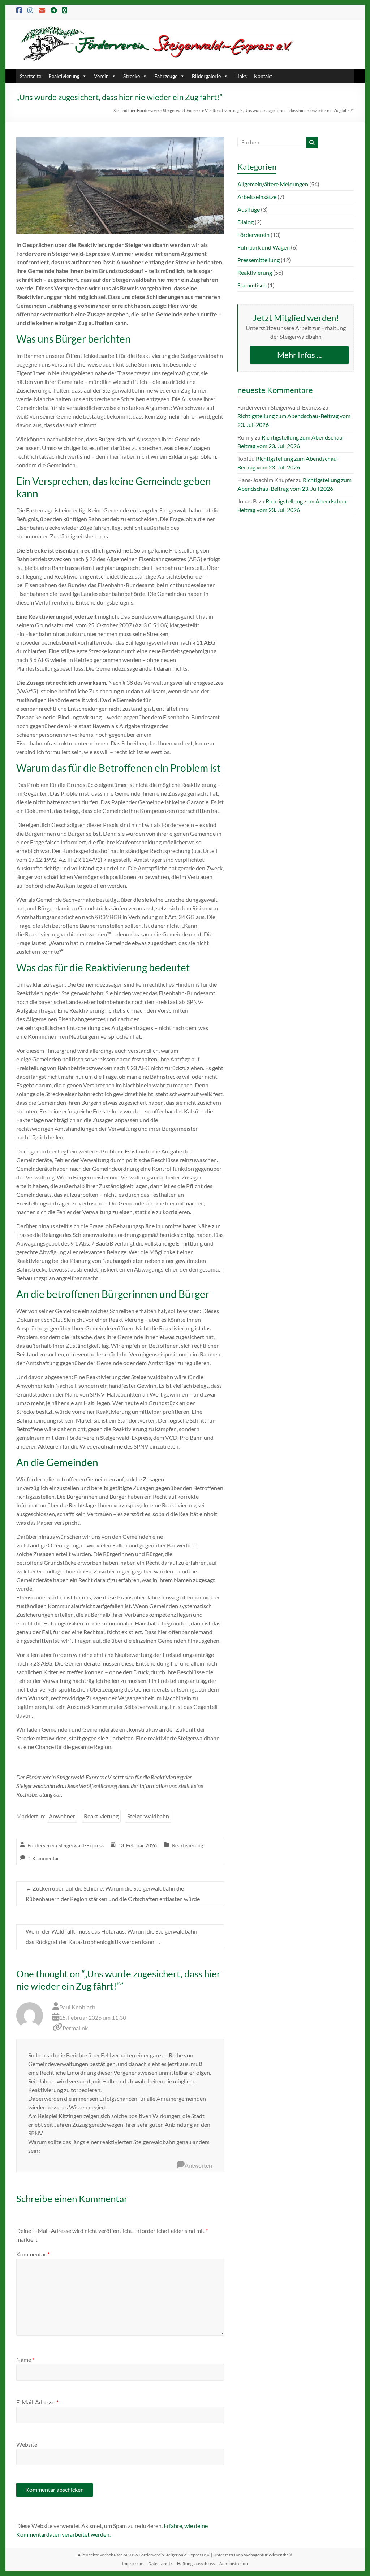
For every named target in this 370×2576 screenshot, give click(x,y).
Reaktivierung (64, 76)
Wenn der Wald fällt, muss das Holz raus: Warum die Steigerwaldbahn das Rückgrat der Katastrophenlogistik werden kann (111, 1936)
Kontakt (263, 76)
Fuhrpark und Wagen (264, 247)
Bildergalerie (206, 76)
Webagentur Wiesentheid (268, 2555)
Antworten (198, 2165)
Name (25, 2359)
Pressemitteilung (259, 260)
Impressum (133, 2564)
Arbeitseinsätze (257, 197)
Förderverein (253, 235)
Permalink (75, 2028)
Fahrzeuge (166, 76)
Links (241, 76)
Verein (101, 76)
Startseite (31, 76)
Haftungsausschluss (196, 2564)
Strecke (132, 76)
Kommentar (33, 2254)
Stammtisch (252, 285)
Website (27, 2444)
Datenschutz (160, 2564)
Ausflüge (249, 209)
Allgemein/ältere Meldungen (273, 184)
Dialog (246, 222)
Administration (234, 2564)
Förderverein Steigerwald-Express (66, 1845)
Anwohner (62, 1816)
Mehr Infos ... (300, 355)
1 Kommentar (44, 1858)
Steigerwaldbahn (148, 1816)
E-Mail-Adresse (37, 2402)
